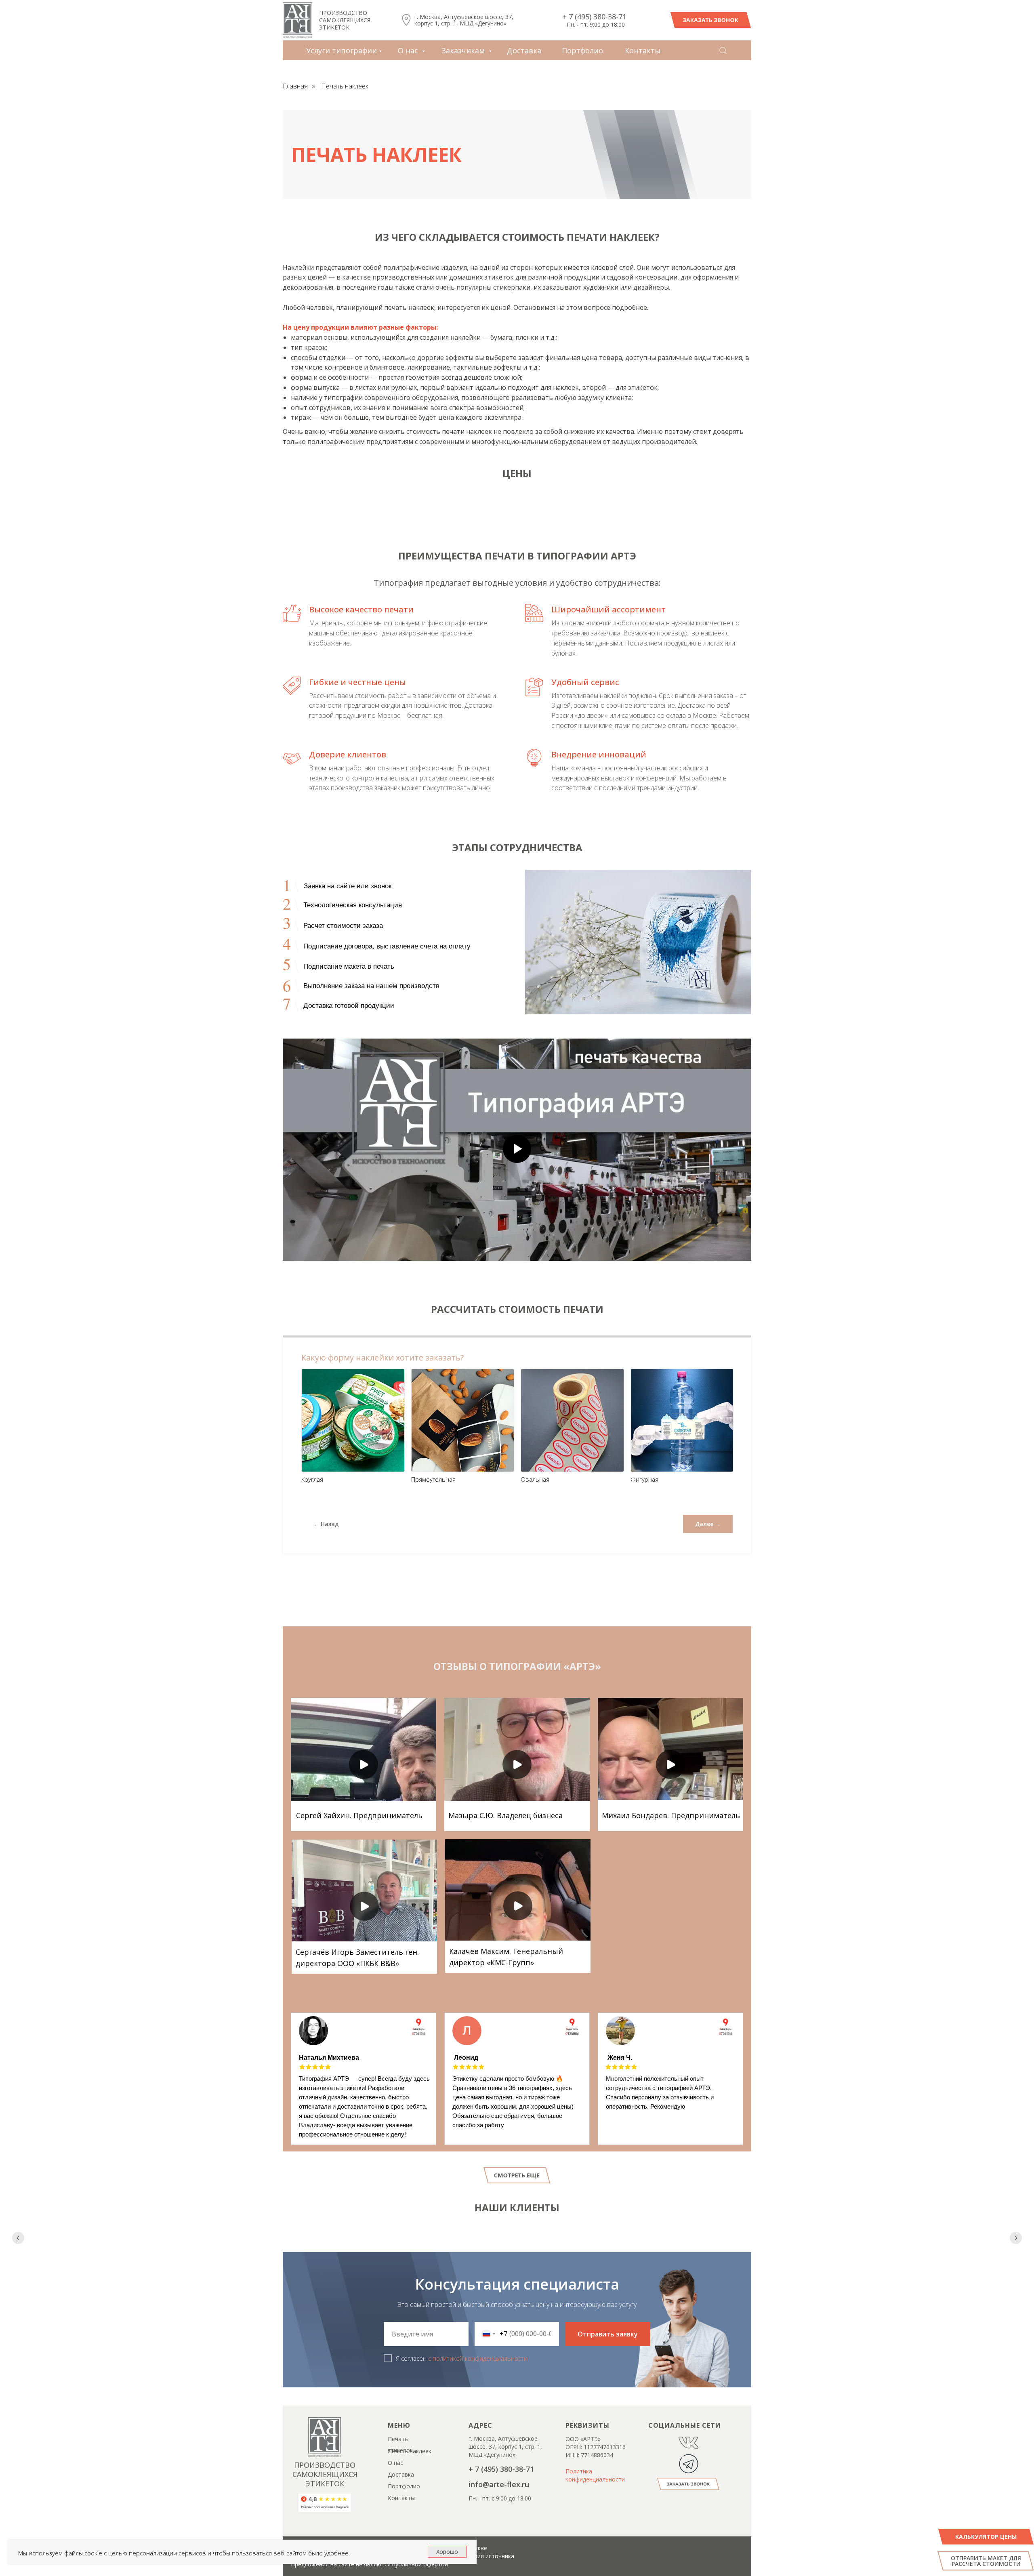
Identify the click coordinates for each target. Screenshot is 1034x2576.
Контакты (643, 50)
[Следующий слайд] (1016, 2270)
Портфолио (582, 50)
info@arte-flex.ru (499, 2549)
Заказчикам (464, 50)
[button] (711, 20)
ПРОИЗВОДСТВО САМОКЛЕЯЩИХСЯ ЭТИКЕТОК (345, 20)
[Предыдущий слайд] (18, 2270)
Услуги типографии (342, 50)
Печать (398, 2503)
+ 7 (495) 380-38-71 (595, 17)
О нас (409, 50)
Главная (295, 86)
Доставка (524, 50)
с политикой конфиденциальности (478, 2423)
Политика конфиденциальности (595, 2540)
